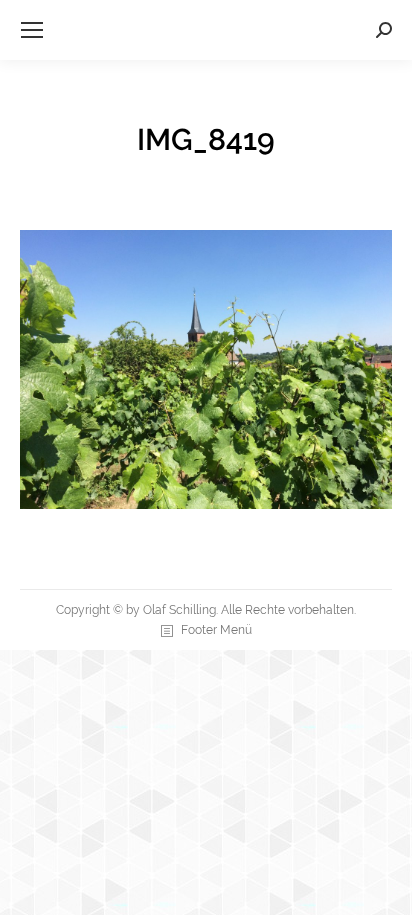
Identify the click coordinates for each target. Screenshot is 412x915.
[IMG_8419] (206, 369)
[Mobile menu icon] (32, 30)
